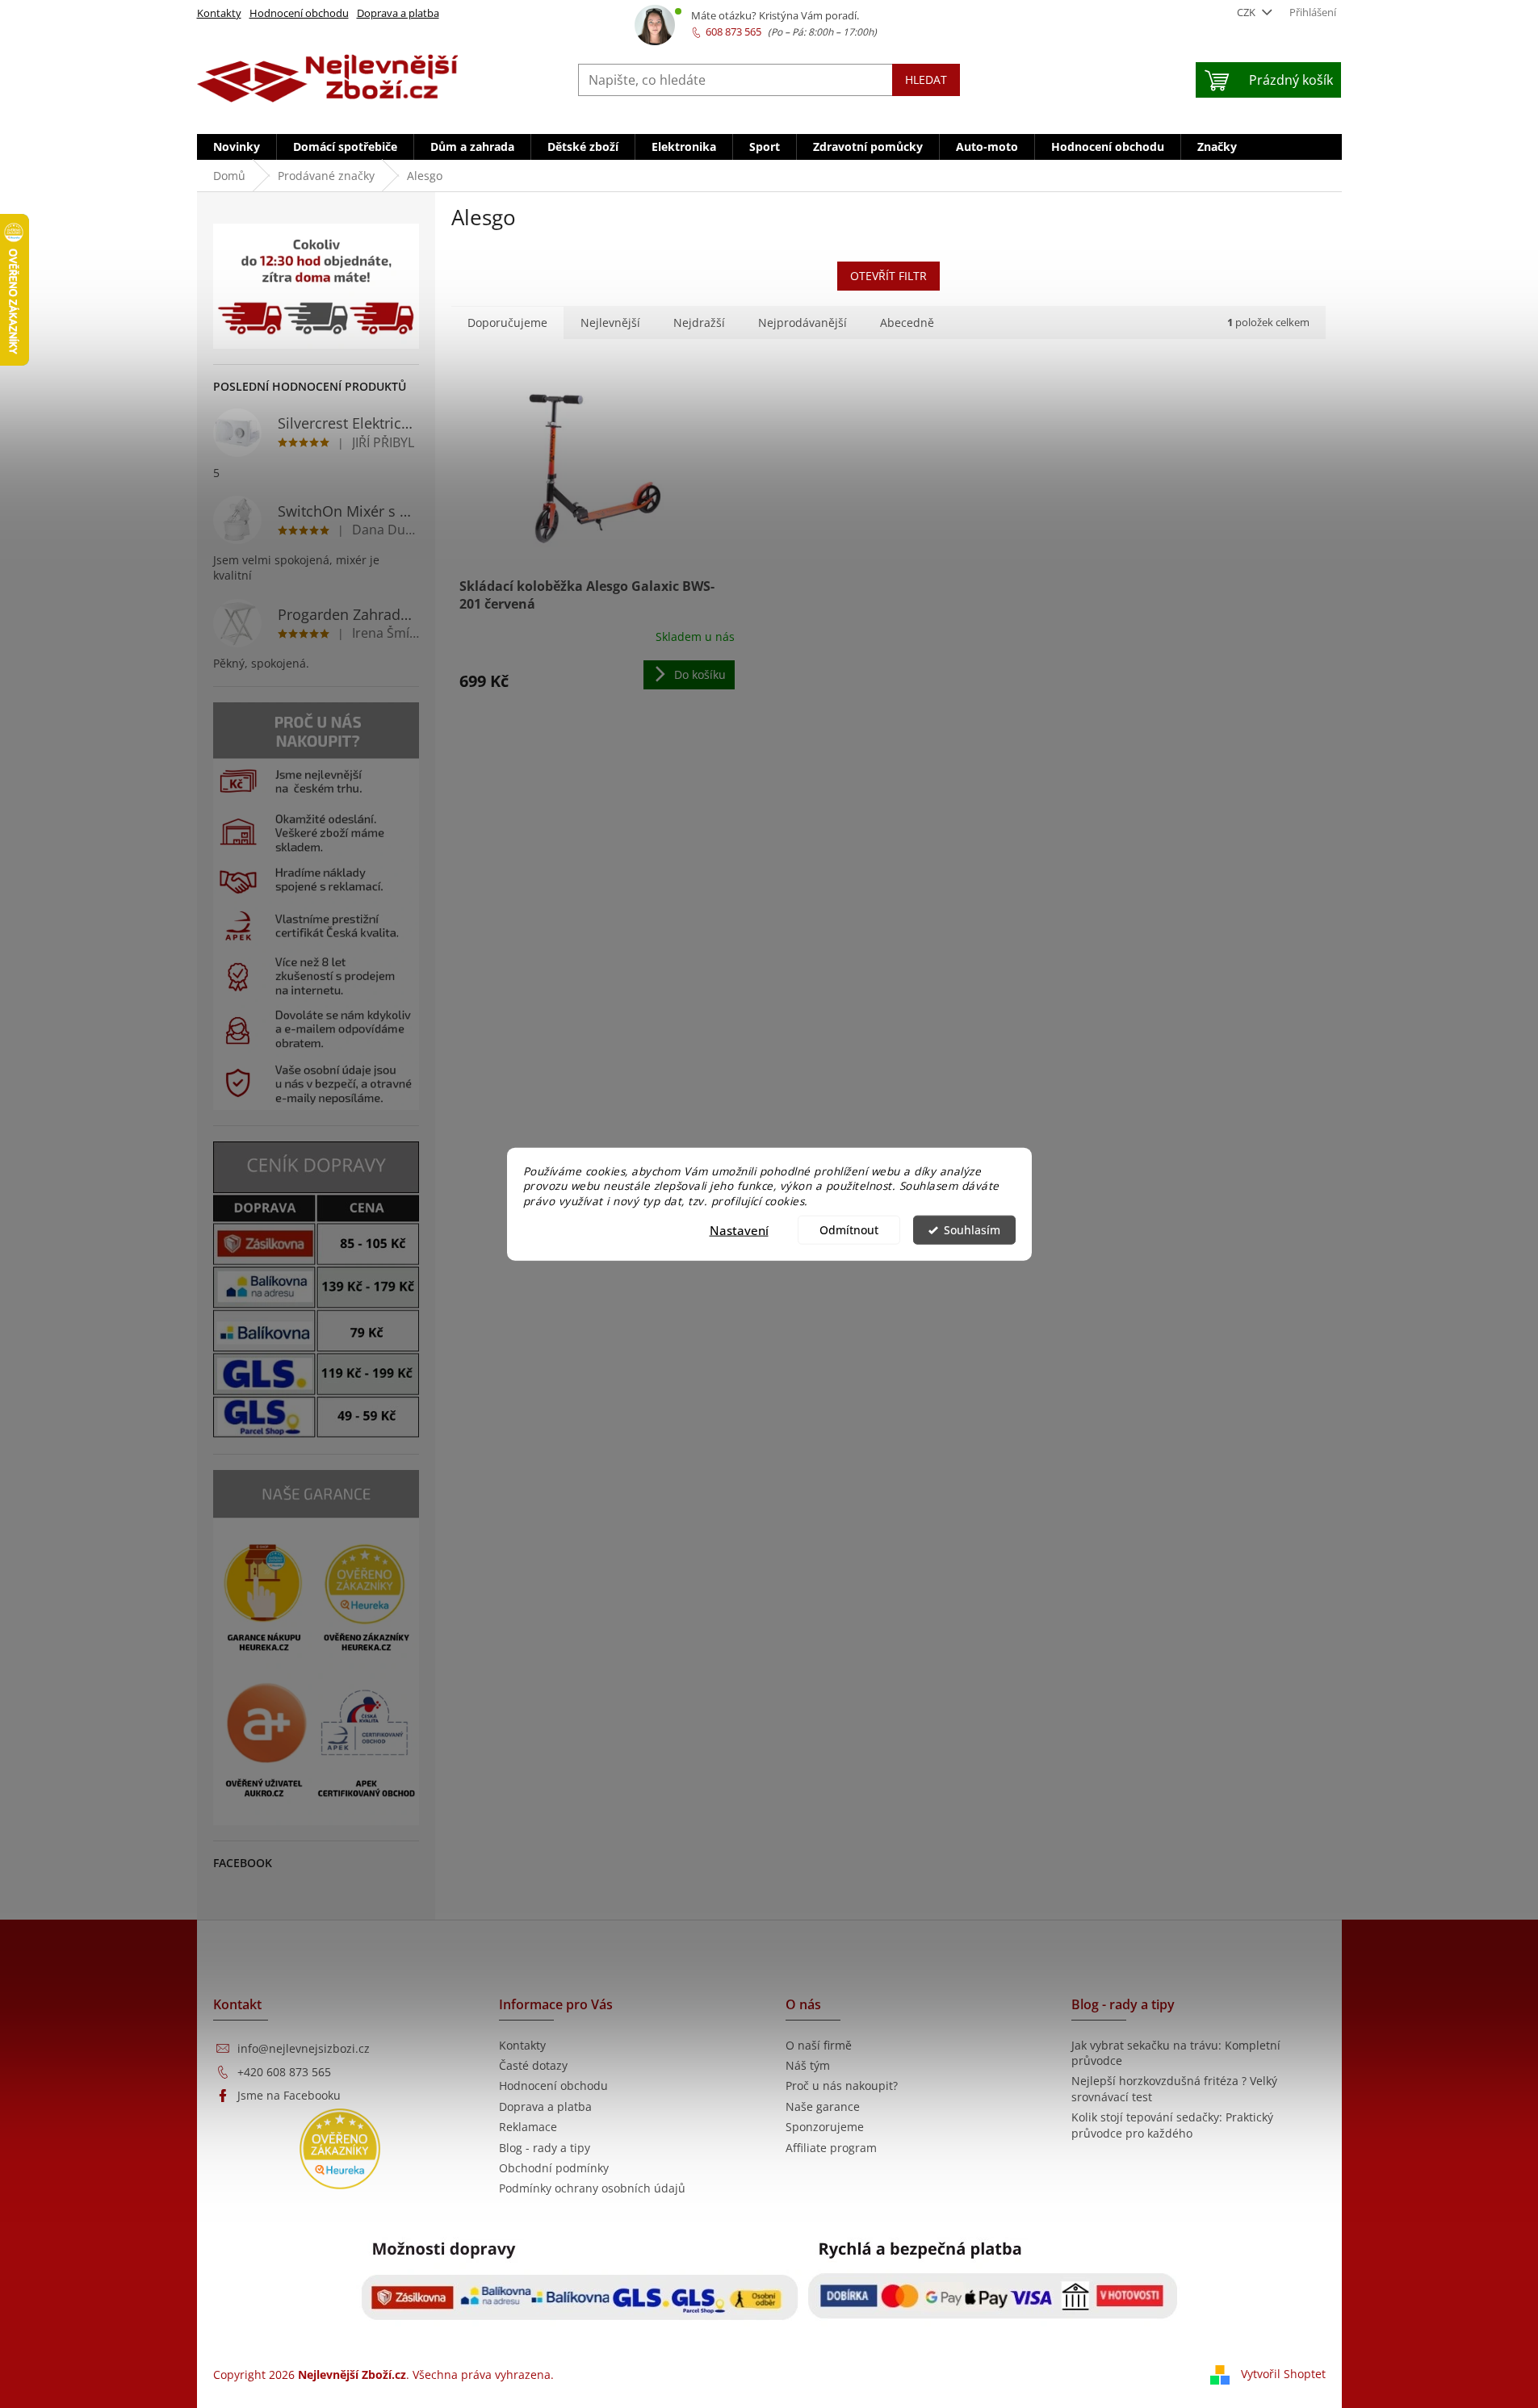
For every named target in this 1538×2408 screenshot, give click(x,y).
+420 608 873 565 (284, 2072)
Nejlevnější (610, 322)
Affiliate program (831, 2148)
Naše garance (823, 2106)
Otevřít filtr (888, 276)
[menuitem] (237, 147)
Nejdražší (699, 322)
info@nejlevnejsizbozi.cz (304, 2048)
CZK (1247, 12)
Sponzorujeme (825, 2127)
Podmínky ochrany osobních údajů (592, 2188)
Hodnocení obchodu (299, 13)
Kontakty (219, 13)
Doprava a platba (398, 13)
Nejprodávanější (803, 322)
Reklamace (528, 2127)
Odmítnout (849, 1230)
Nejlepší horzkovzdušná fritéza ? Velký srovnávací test (1174, 2088)
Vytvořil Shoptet (1283, 2374)
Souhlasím (972, 1230)
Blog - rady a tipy (545, 2148)
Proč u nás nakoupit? (842, 2086)
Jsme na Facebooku (289, 2095)
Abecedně (907, 322)
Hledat (926, 80)
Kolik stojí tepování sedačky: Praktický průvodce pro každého (1172, 2125)
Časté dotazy (533, 2065)
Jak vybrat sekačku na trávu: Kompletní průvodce (1176, 2053)
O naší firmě (819, 2045)
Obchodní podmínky (554, 2168)
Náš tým (808, 2065)
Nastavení (739, 1230)
